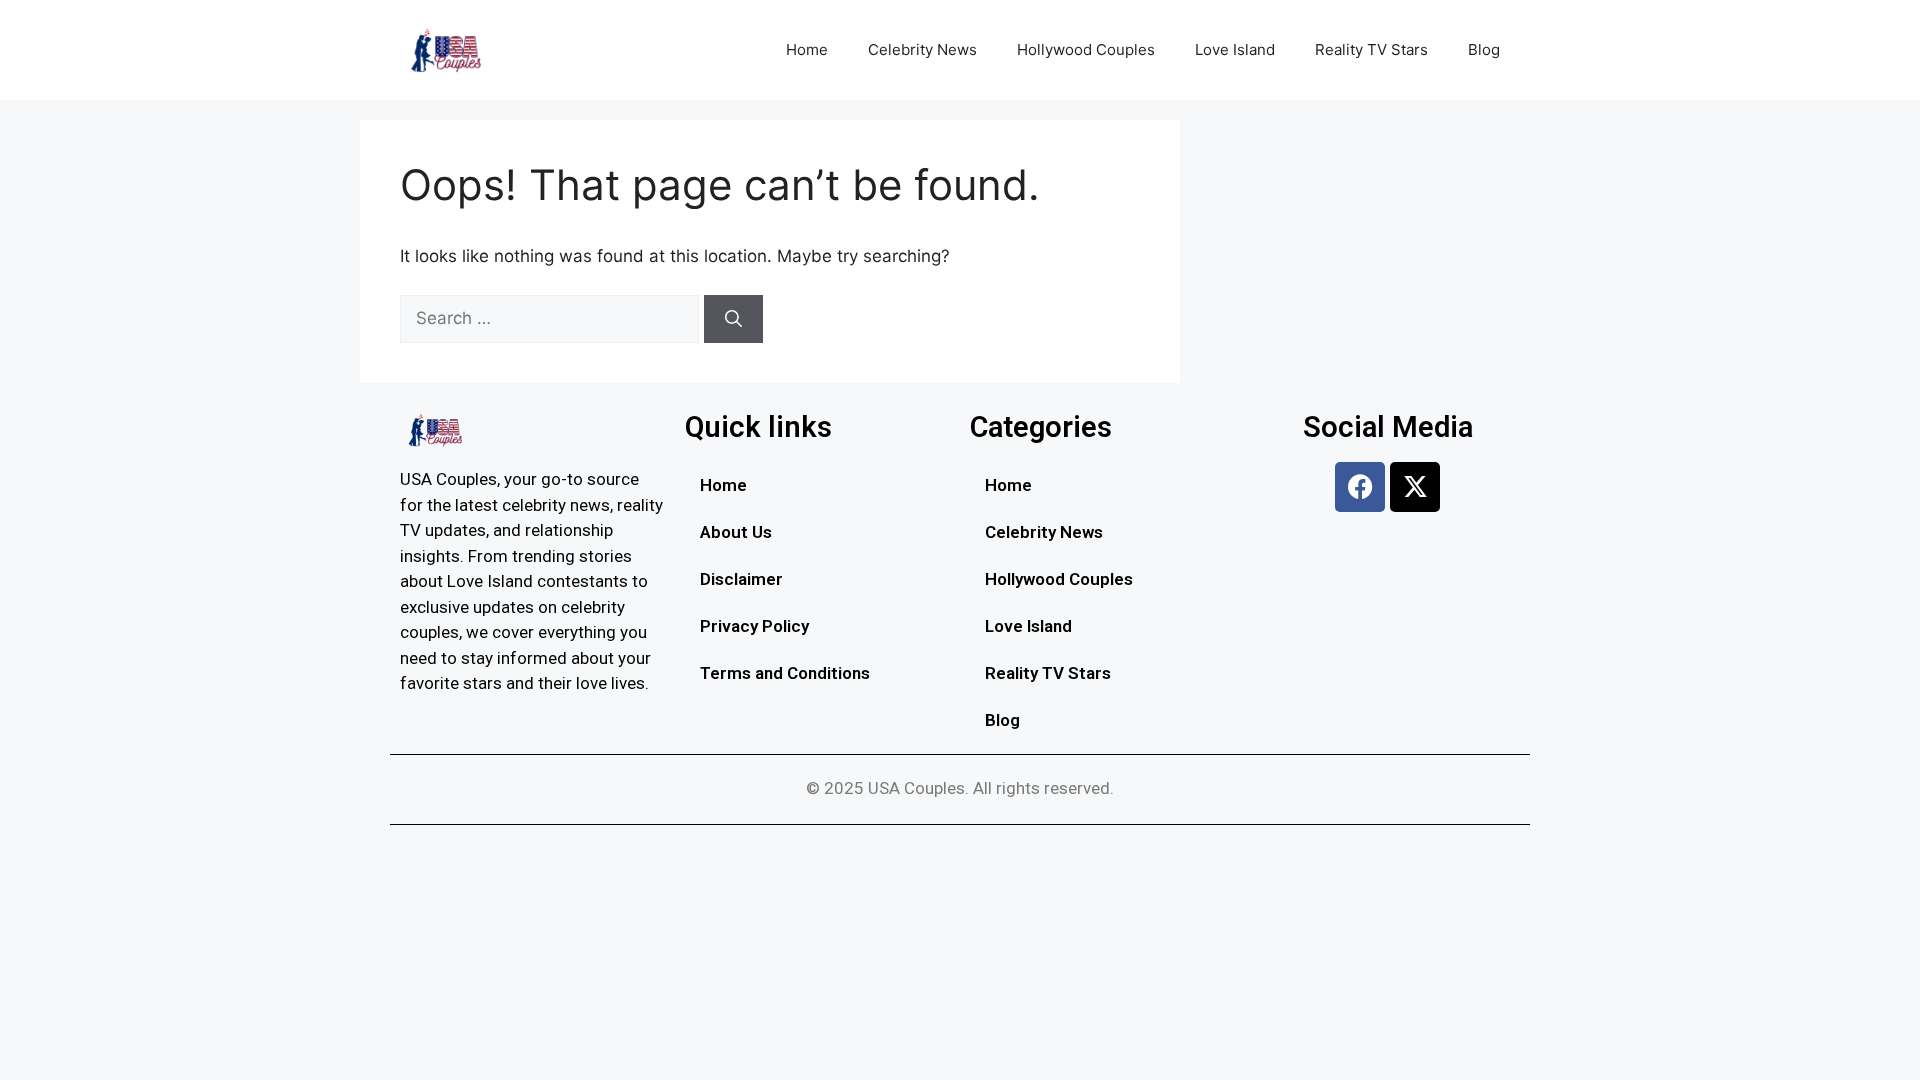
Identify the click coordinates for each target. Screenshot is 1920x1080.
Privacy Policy (754, 626)
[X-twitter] (1415, 487)
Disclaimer (741, 579)
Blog (1484, 49)
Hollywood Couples (1086, 49)
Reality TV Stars (1371, 49)
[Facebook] (1360, 487)
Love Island (1235, 49)
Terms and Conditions (785, 673)
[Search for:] (552, 318)
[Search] (733, 319)
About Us (736, 532)
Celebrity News (922, 49)
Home (807, 49)
